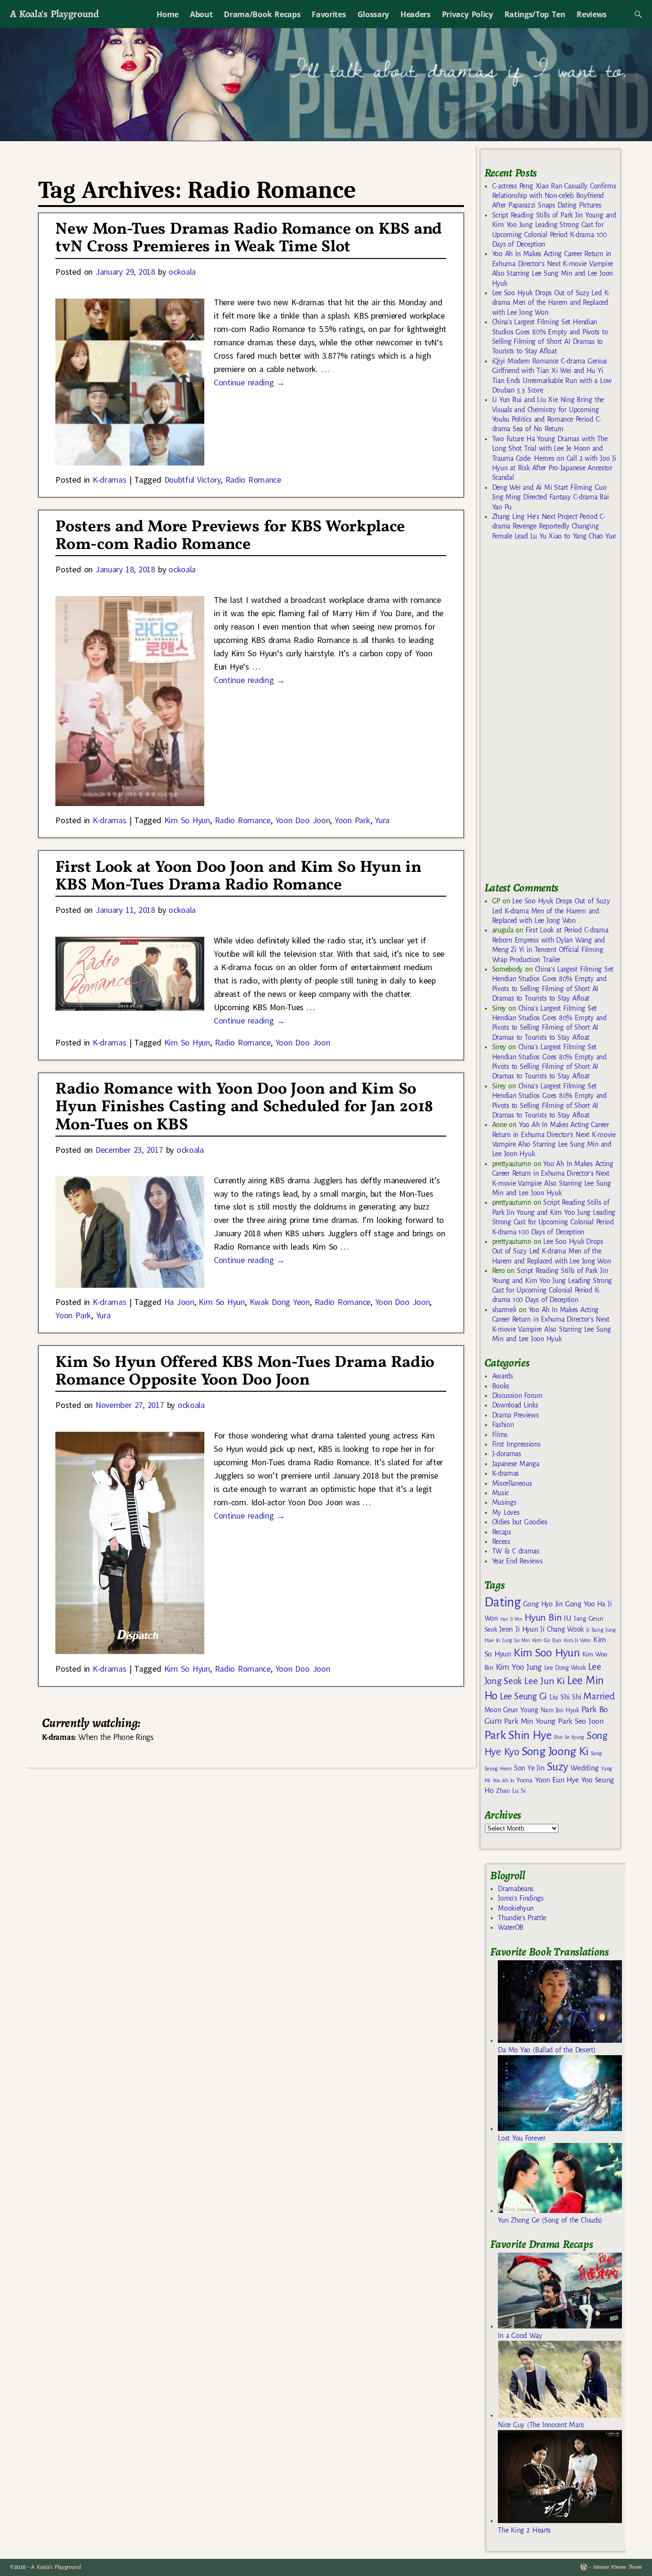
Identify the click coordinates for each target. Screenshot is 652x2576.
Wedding (584, 1768)
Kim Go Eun (547, 1640)
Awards (503, 1376)
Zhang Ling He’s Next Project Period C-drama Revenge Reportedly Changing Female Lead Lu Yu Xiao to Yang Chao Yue (554, 526)
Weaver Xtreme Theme (617, 2567)
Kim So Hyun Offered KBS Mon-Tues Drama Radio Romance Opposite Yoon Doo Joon (245, 1372)
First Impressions (516, 1444)
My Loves (506, 1512)
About (201, 14)
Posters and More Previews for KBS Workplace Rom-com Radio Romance (230, 536)
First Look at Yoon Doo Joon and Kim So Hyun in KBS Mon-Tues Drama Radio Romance (238, 877)
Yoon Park (352, 820)
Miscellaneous (512, 1483)
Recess (501, 1541)
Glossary (373, 14)
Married (599, 1696)
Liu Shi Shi (565, 1697)
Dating (503, 1602)
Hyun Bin (543, 1618)
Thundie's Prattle (522, 1918)
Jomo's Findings (521, 1898)
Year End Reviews (517, 1561)
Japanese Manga (516, 1464)
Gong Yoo (580, 1604)
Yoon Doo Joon (303, 820)
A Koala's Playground (54, 14)
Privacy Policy (468, 14)
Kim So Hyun (187, 820)
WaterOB (511, 1927)
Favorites (329, 14)
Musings (504, 1502)
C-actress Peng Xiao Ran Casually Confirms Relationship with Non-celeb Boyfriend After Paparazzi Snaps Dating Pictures (554, 196)
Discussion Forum (517, 1396)
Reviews (592, 14)
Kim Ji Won (577, 1640)
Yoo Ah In (503, 1780)
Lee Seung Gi (523, 1697)
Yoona (524, 1780)
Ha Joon (179, 1302)
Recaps (502, 1532)
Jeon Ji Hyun (519, 1629)
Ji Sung (594, 1630)
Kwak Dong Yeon (280, 1302)
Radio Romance (253, 480)
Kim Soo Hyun (547, 1653)
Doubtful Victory (192, 480)
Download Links (515, 1405)
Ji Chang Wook (562, 1629)
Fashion (503, 1425)
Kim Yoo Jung (519, 1667)
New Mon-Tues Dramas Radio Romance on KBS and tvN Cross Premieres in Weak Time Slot (249, 238)
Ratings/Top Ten (535, 14)
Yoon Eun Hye (557, 1780)
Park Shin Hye (518, 1735)
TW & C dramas (516, 1551)
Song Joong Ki (555, 1751)
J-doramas (507, 1454)
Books (501, 1386)
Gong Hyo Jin (543, 1604)
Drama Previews (515, 1415)
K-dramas (109, 480)
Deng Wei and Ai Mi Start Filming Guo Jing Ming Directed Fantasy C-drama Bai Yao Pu (551, 497)
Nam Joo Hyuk (560, 1710)
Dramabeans (516, 1889)
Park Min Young (530, 1721)
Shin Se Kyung (569, 1737)
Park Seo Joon (581, 1721)
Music (500, 1493)
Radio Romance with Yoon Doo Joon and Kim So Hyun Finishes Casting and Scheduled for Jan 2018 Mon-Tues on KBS (244, 1107)
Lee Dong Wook (565, 1668)
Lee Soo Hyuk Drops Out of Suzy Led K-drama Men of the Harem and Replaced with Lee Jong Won (551, 303)
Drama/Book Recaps (262, 14)
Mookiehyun (516, 1908)
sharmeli (504, 1310)
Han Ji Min (511, 1619)
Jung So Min (516, 1640)
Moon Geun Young (511, 1710)
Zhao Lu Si (511, 1791)
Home (168, 14)
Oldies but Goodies (520, 1522)
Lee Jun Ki (544, 1681)
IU (567, 1618)
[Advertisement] (556, 715)
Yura (382, 820)
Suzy (558, 1767)
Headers (415, 14)
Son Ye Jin (529, 1768)
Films (500, 1435)
